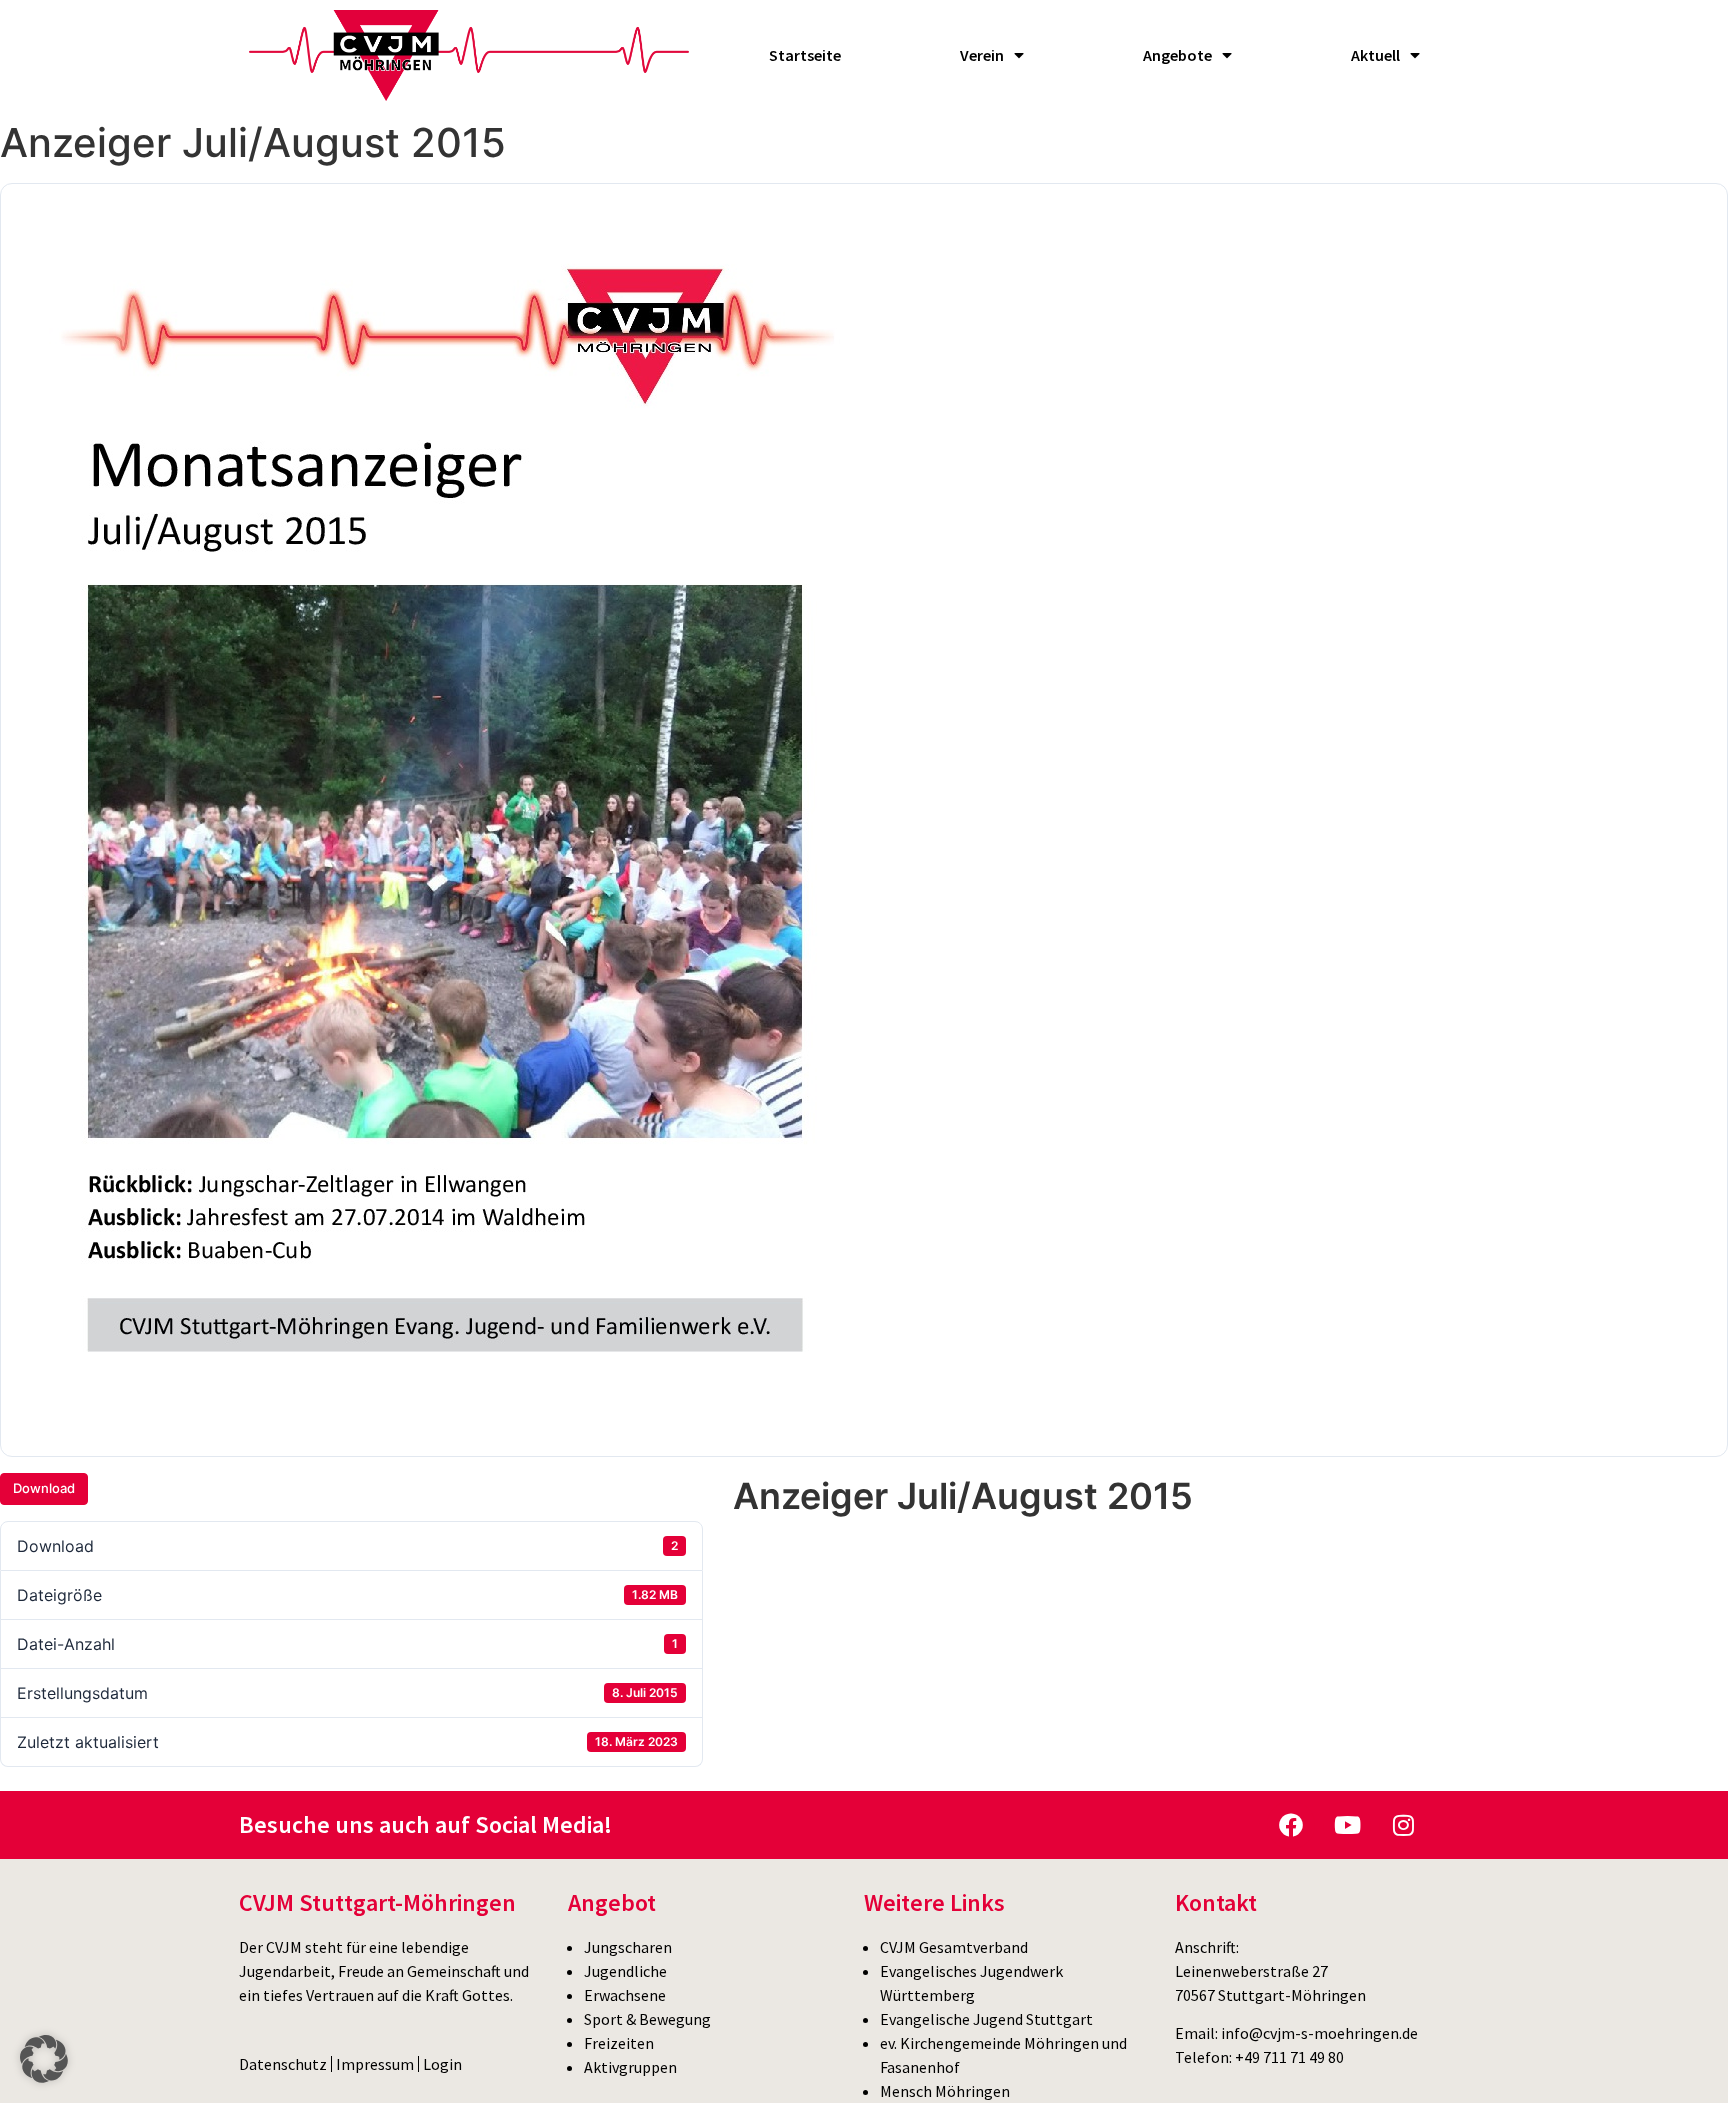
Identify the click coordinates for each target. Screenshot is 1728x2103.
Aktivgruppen (630, 2067)
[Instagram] (1403, 1825)
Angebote (1177, 55)
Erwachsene (625, 1995)
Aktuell (1375, 55)
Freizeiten (619, 2043)
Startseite (805, 55)
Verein (982, 55)
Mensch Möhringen (945, 2091)
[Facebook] (1291, 1825)
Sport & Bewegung (647, 2019)
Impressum (375, 2064)
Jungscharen (628, 1947)
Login (442, 2064)
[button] (44, 2059)
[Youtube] (1347, 1825)
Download (44, 1488)
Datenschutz (283, 2064)
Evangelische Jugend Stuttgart (986, 2019)
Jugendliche (625, 1971)
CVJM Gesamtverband (954, 1947)
